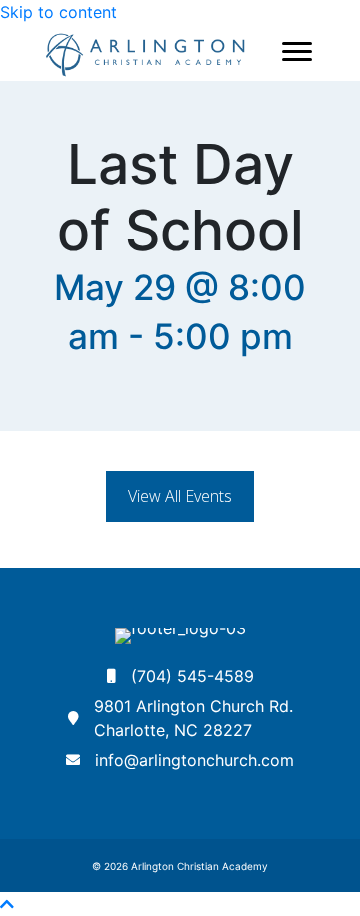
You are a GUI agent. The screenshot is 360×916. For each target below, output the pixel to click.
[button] (180, 496)
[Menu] (297, 52)
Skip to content (58, 12)
